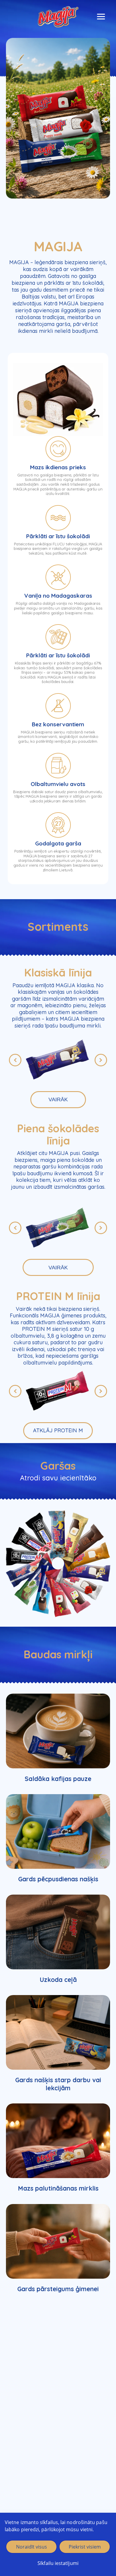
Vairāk (58, 1099)
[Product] (79, 1583)
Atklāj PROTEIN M (58, 1430)
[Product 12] (58, 1534)
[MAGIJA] (58, 17)
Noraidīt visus (32, 2547)
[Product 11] (70, 1537)
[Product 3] (35, 1545)
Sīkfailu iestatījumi (58, 2563)
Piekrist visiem (85, 2547)
